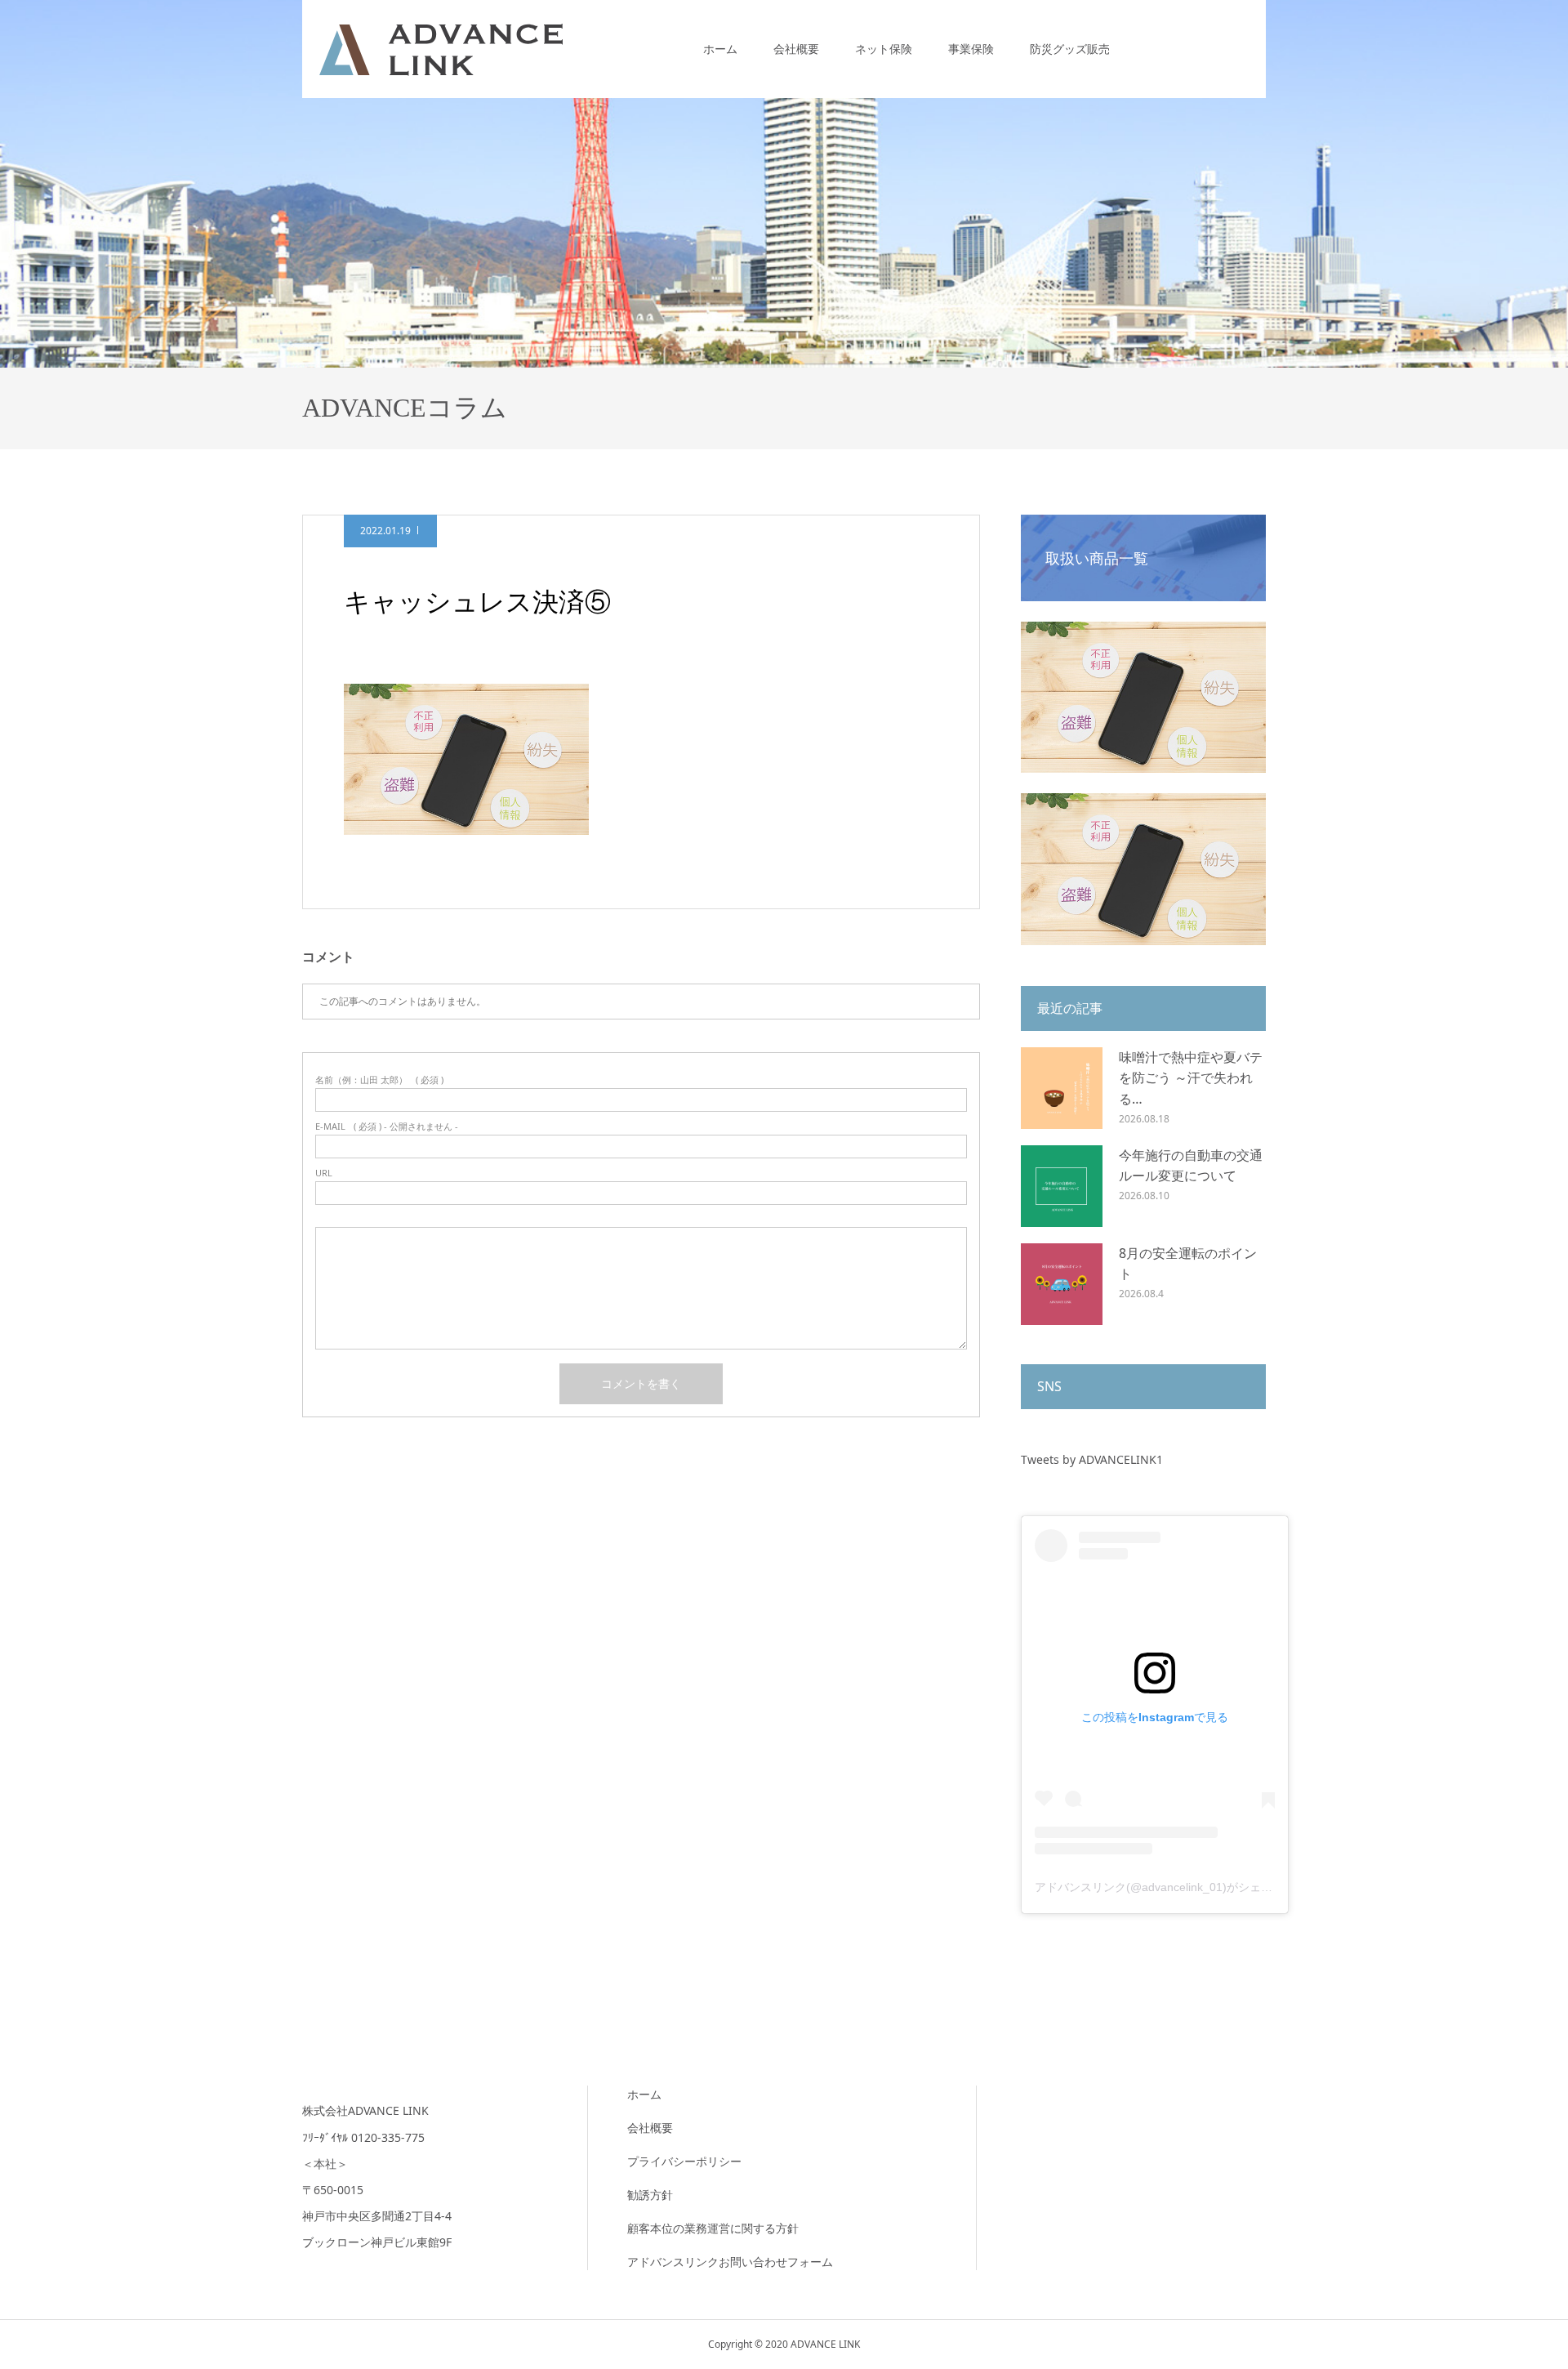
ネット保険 (884, 49)
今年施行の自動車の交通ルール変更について (1191, 1166)
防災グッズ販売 (1070, 49)
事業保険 (971, 49)
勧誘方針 (650, 2195)
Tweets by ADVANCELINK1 (1092, 1459)
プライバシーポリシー (684, 2161)
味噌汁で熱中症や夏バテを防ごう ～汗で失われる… (1191, 1078)
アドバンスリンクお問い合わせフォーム (730, 2262)
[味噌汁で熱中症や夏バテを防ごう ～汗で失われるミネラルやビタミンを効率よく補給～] (1062, 1088)
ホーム (720, 49)
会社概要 (796, 49)
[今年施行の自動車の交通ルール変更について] (1062, 1186)
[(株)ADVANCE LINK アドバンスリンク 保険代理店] (441, 49)
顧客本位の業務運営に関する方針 (713, 2228)
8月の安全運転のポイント (1188, 1264)
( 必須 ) (379, 1080)
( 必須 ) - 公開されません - (387, 1126)
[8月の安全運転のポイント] (1062, 1284)
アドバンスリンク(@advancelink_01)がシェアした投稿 (1176, 1887)
